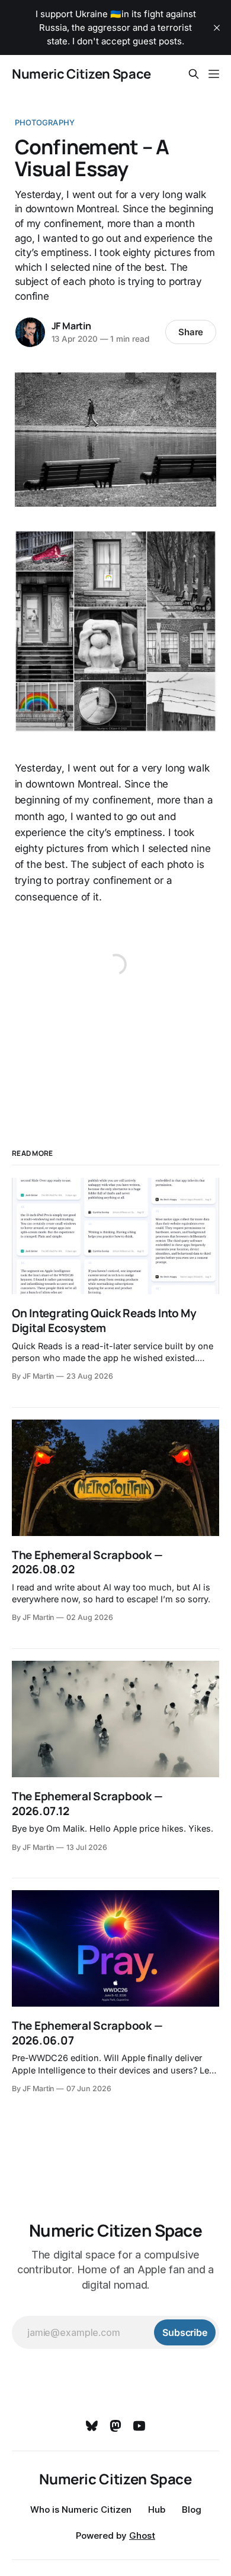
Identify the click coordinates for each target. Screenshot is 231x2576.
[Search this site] (194, 74)
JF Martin (71, 326)
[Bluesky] (92, 2426)
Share (191, 332)
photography (45, 122)
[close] (217, 28)
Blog (192, 2509)
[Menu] (214, 74)
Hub (157, 2509)
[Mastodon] (115, 2426)
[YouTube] (139, 2426)
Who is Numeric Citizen (81, 2509)
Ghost (142, 2536)
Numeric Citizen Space (81, 74)
